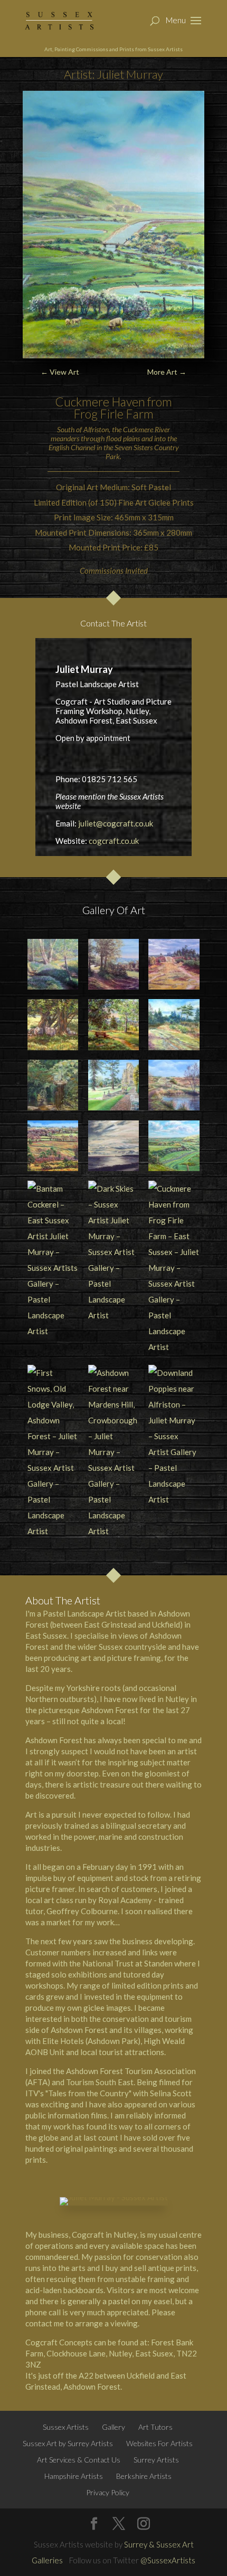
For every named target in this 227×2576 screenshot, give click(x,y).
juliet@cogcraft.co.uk (116, 823)
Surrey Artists (156, 2460)
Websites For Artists (159, 2443)
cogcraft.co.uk (114, 841)
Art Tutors (155, 2427)
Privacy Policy (108, 2492)
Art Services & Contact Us (79, 2460)
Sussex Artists (66, 2427)
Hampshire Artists (74, 2476)
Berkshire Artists (144, 2476)
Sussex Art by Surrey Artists (68, 2443)
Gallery (113, 2427)
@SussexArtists (168, 2560)
